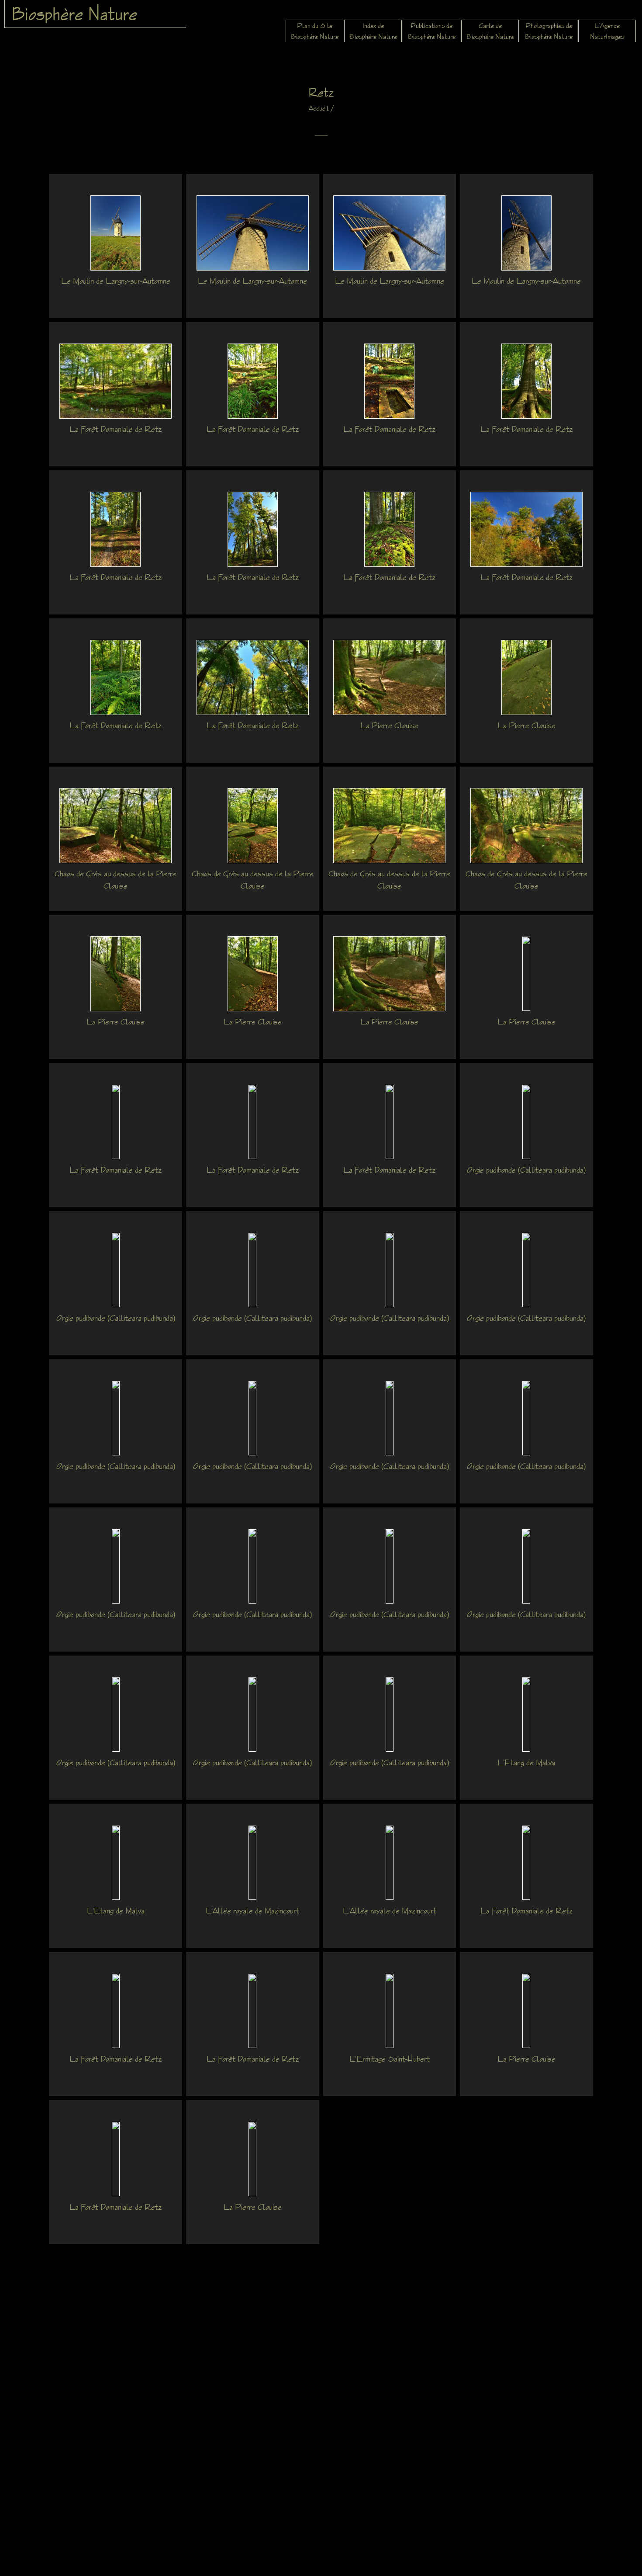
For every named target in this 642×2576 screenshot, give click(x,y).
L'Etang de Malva (526, 1762)
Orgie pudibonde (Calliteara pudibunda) (526, 1170)
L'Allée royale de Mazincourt (252, 1910)
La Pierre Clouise (389, 725)
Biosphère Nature (74, 14)
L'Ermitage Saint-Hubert (390, 2059)
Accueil (319, 108)
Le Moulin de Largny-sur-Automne (116, 281)
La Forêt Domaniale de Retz (116, 429)
